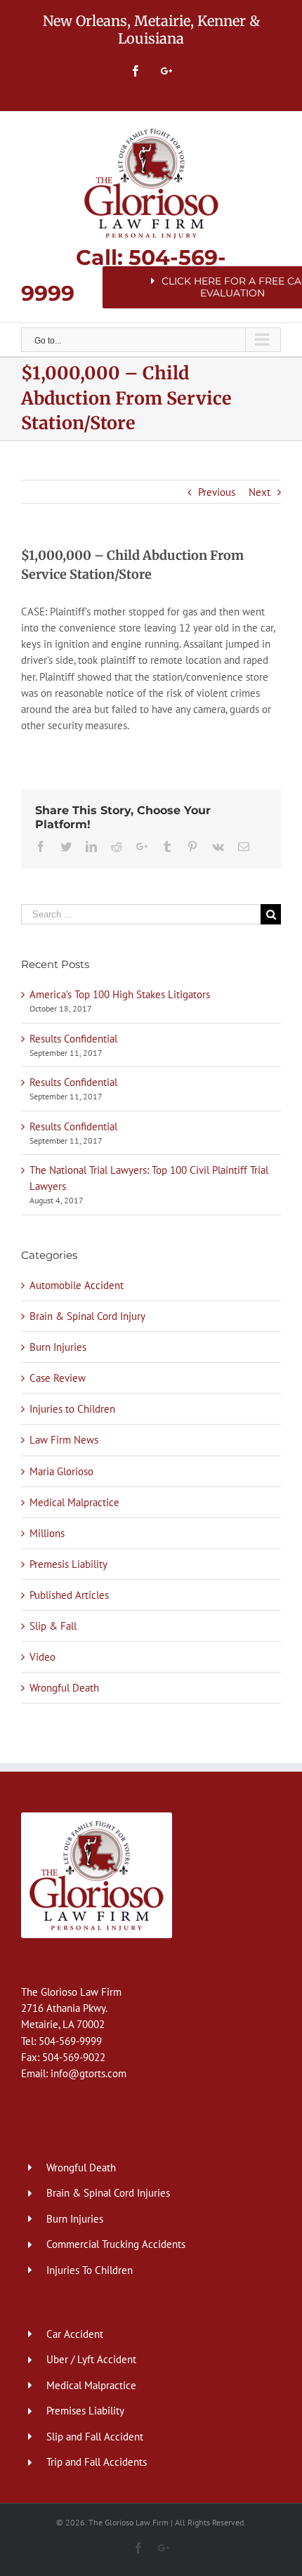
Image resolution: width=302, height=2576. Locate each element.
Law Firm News (64, 1440)
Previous (217, 492)
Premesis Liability (68, 1564)
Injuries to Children (72, 1409)
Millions (47, 1533)
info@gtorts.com (88, 2073)
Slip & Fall (53, 1626)
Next (260, 492)
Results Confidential (73, 1039)
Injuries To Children (90, 2270)
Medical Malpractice (74, 1502)
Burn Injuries (58, 1347)
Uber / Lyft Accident (91, 2359)
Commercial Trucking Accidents (116, 2244)
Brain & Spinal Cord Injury (87, 1316)
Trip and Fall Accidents (97, 2462)
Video (42, 1657)
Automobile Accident (77, 1285)
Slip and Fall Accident (95, 2437)
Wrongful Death (64, 1688)
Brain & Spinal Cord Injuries (108, 2193)
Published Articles (69, 1595)
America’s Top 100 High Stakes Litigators (120, 994)
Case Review (58, 1378)
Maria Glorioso (61, 1471)
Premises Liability (85, 2411)
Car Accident (75, 2334)
